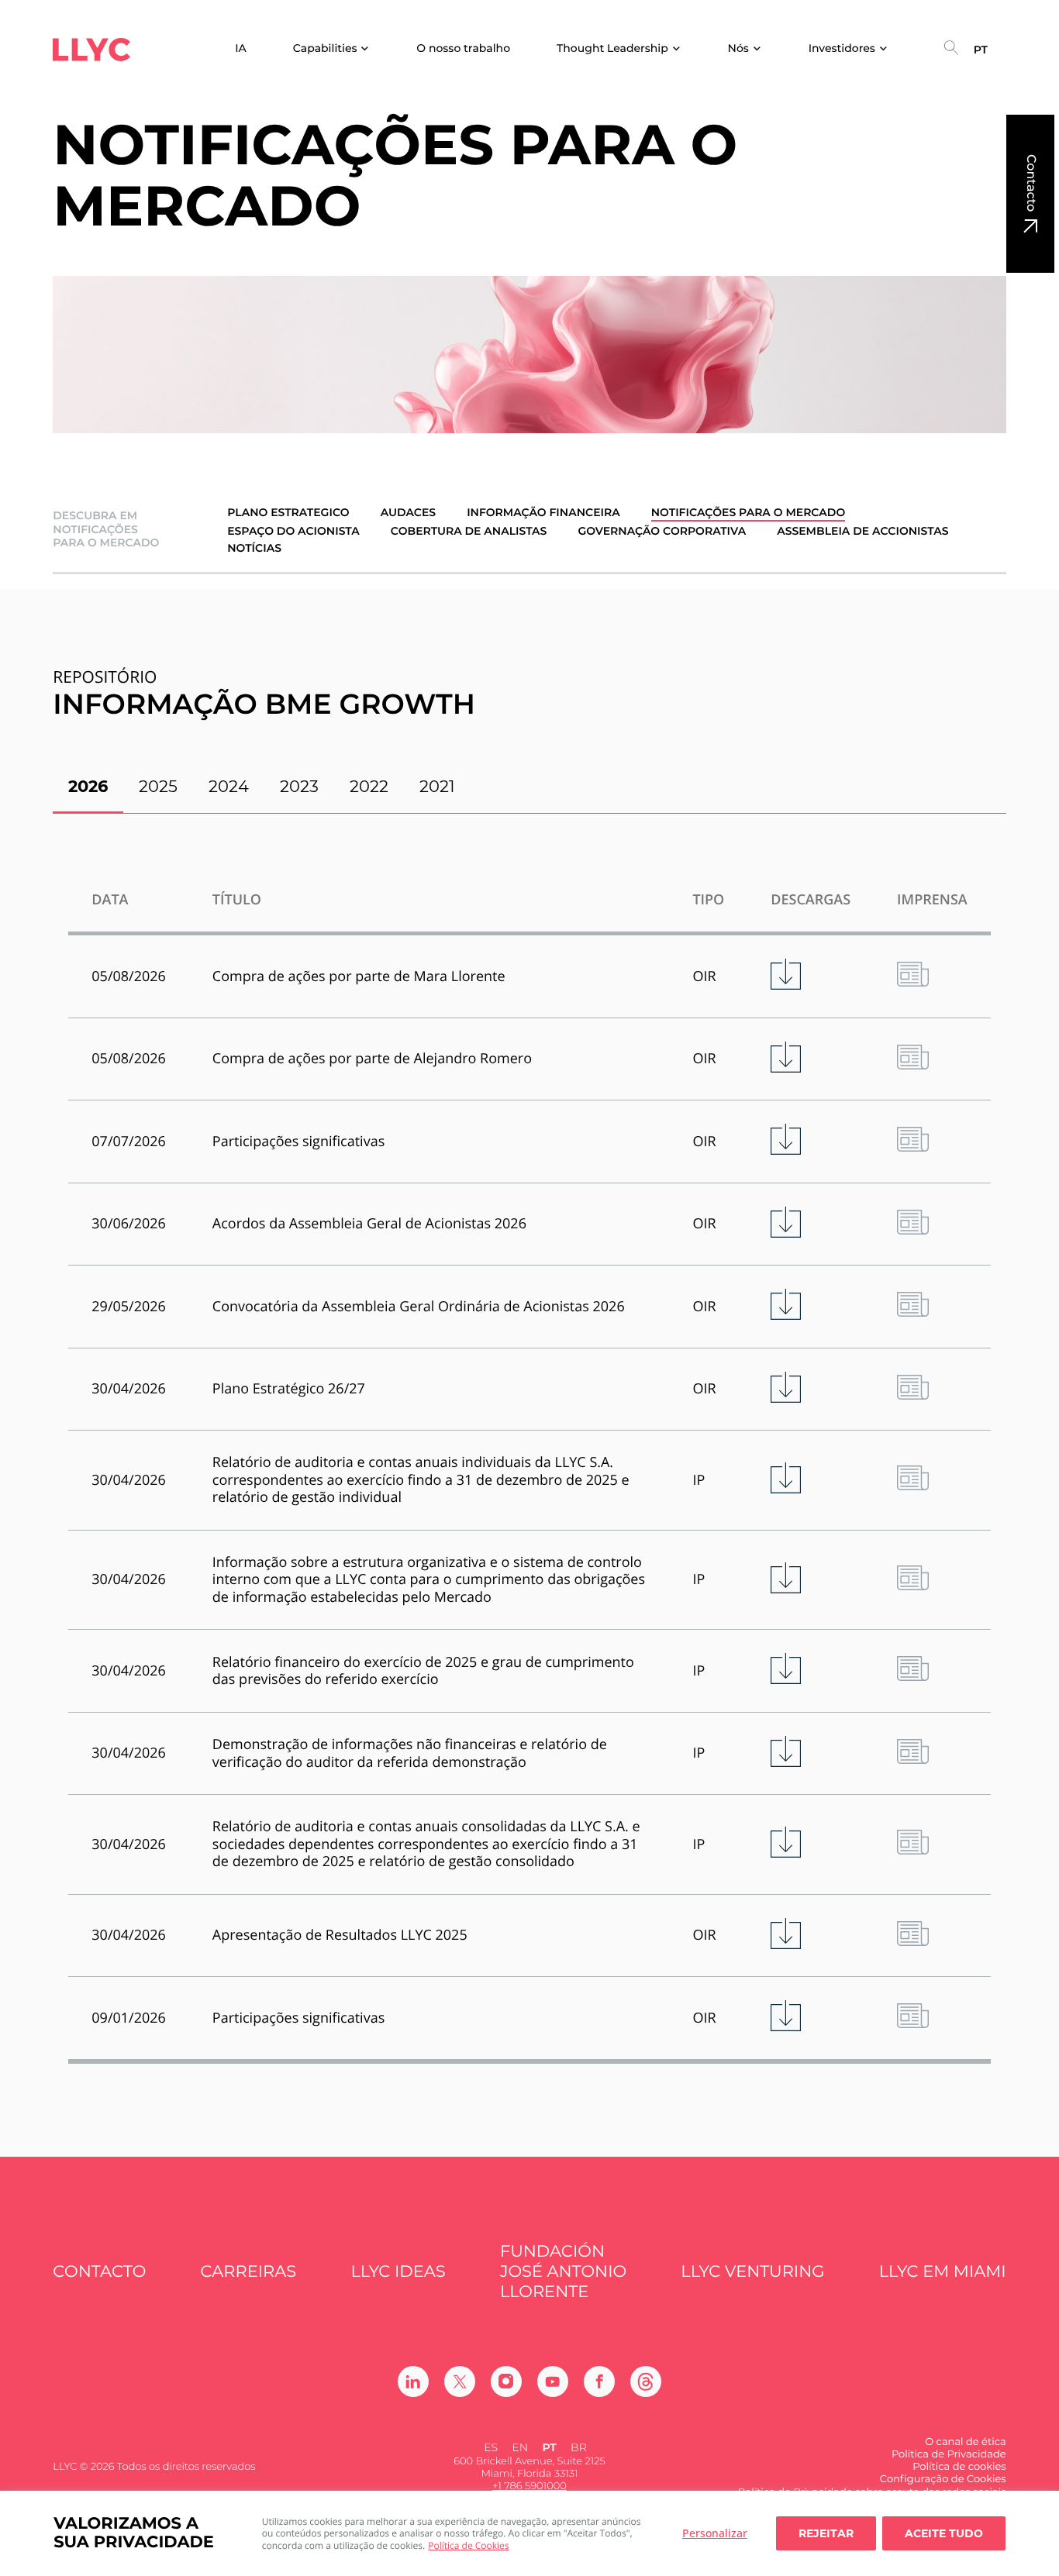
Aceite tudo (944, 2533)
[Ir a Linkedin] (413, 2381)
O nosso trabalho (463, 48)
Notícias (254, 548)
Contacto (1031, 183)
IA (241, 48)
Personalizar (715, 2533)
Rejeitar (826, 2533)
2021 (437, 786)
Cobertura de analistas (469, 531)
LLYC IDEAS (398, 2272)
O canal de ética (965, 2442)
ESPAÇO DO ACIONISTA (293, 531)
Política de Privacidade (949, 2454)
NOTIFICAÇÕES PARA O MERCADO (748, 513)
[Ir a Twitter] (460, 2381)
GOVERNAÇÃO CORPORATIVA (662, 531)
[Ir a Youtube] (553, 2381)
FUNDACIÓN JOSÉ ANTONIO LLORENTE (563, 2272)
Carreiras (249, 2272)
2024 (229, 786)
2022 (369, 786)
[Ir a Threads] (646, 2381)
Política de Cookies (468, 2545)
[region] (529, 2533)
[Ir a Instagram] (506, 2381)
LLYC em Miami (943, 2272)
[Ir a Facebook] (599, 2381)
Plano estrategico (288, 513)
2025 (158, 786)
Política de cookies (959, 2467)
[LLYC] (91, 50)
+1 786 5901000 (529, 2486)
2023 (299, 786)
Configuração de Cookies (943, 2479)
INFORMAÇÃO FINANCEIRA (543, 513)
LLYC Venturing (752, 2272)
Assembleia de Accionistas (862, 531)
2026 (88, 786)
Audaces (408, 513)
